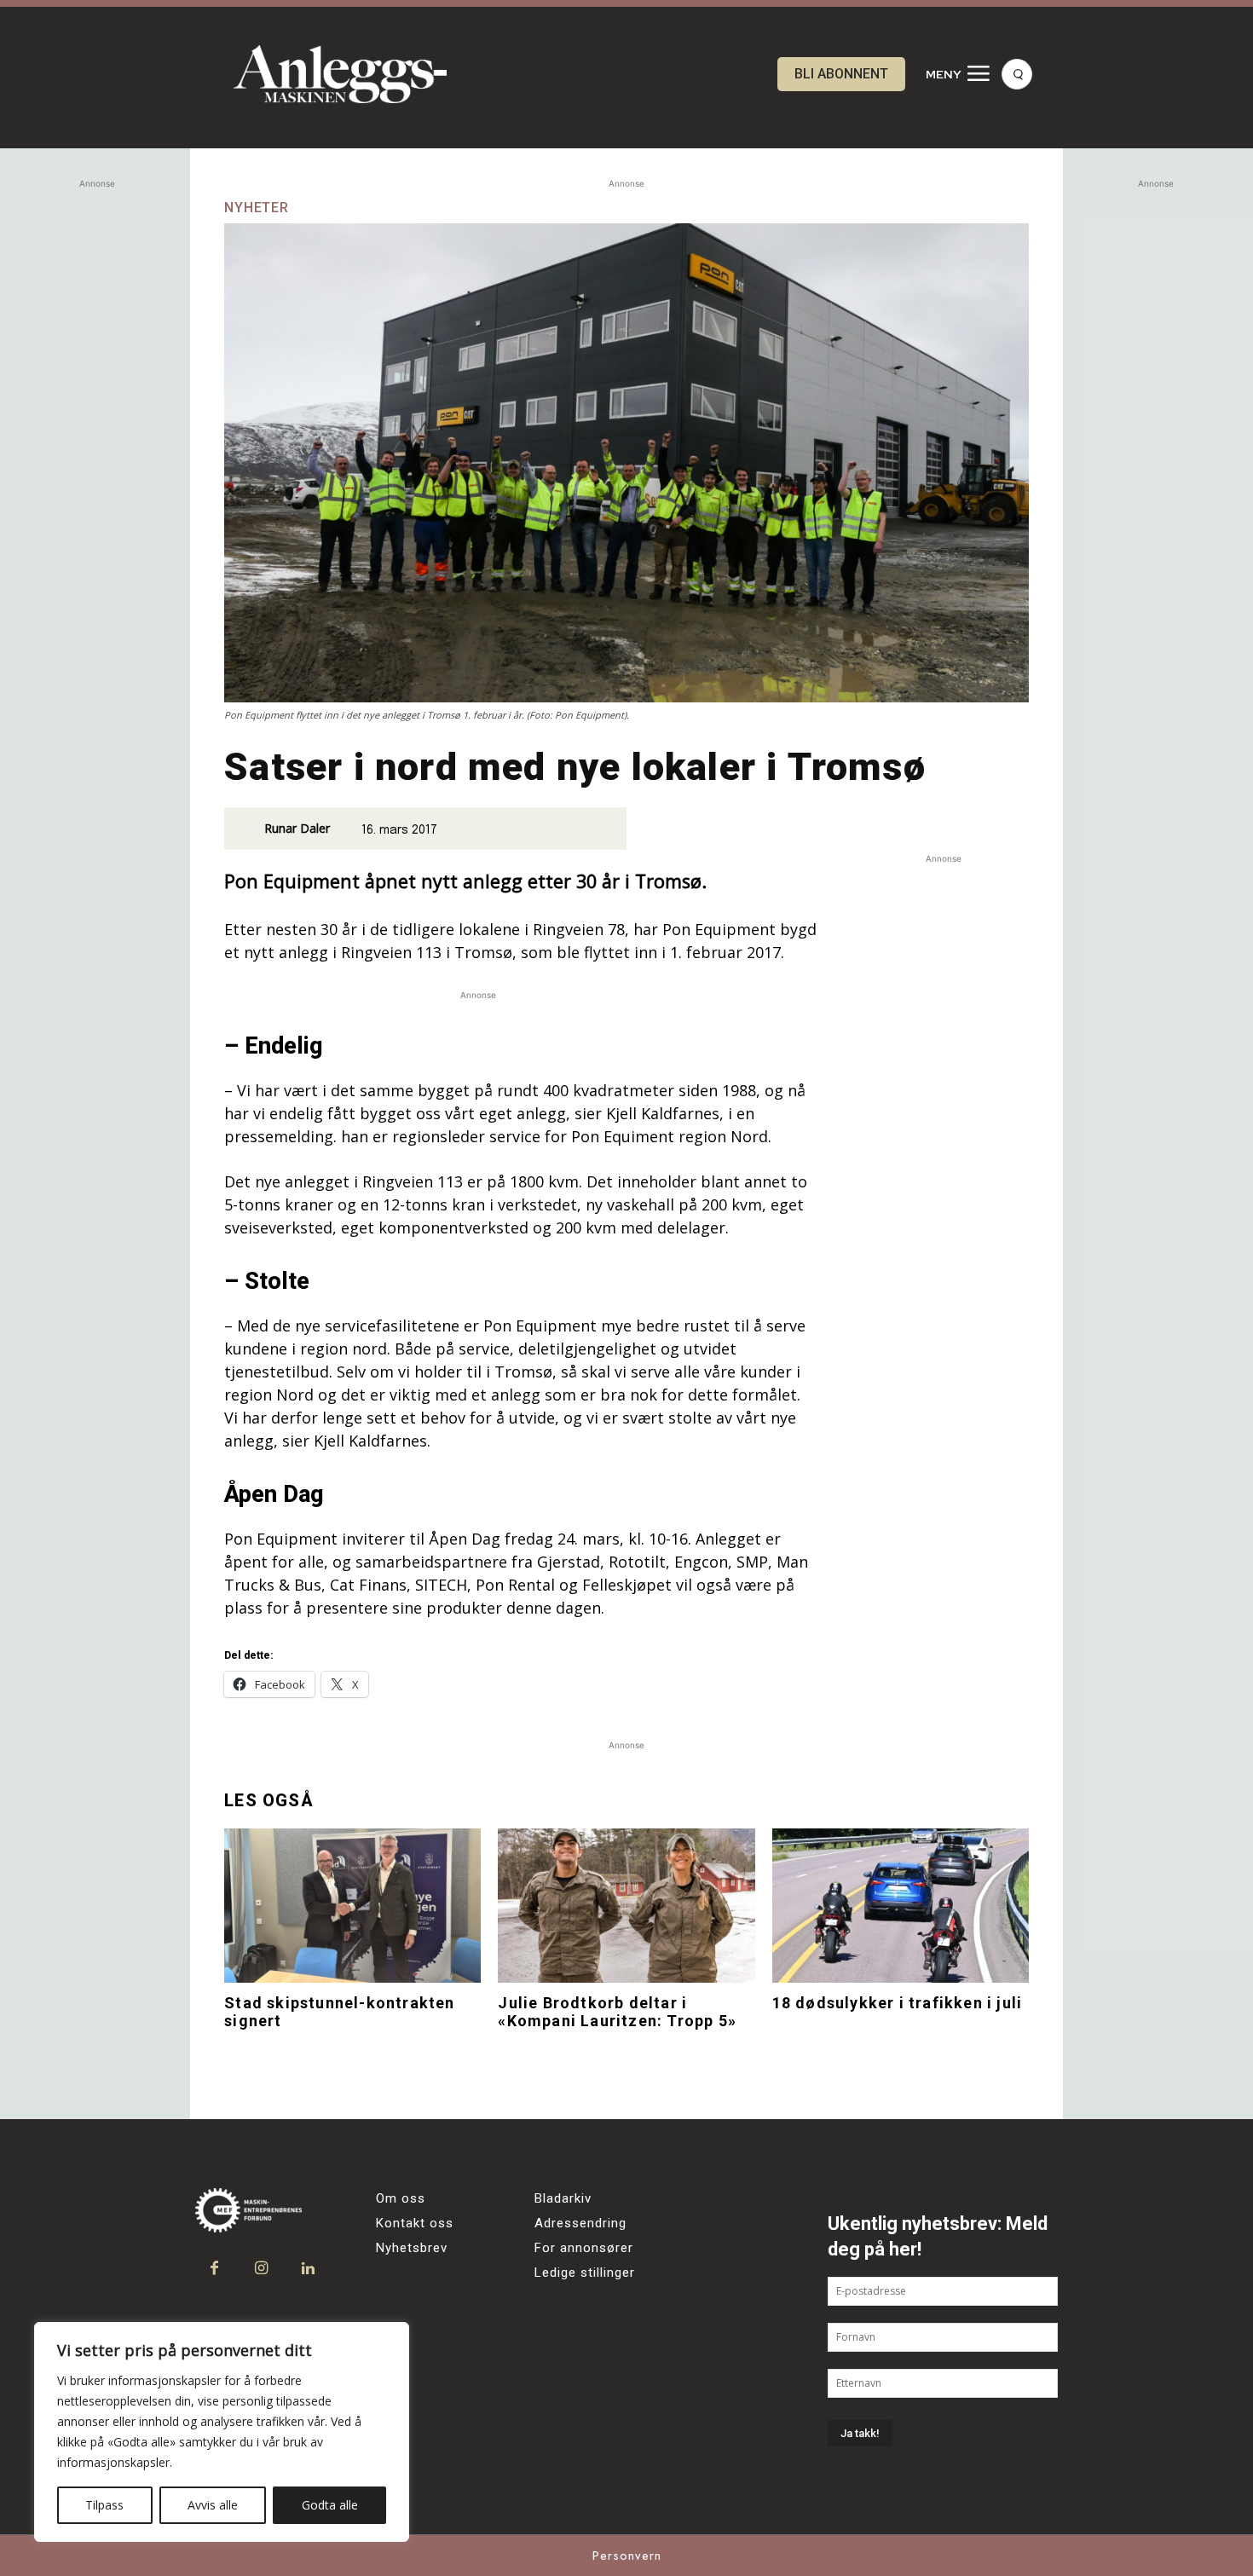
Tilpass (104, 2505)
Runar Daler (297, 828)
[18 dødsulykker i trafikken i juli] (901, 1906)
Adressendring (580, 2223)
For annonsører (584, 2248)
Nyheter (257, 208)
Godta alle (330, 2505)
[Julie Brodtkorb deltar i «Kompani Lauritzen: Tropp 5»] (626, 1906)
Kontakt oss (415, 2223)
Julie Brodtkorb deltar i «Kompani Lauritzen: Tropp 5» (617, 2012)
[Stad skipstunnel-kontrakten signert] (352, 1906)
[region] (222, 2432)
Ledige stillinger (585, 2273)
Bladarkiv (563, 2198)
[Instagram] (261, 2269)
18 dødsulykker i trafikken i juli (898, 2003)
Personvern (627, 2556)
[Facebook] (214, 2269)
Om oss (401, 2198)
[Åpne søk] (1017, 74)
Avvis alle (213, 2505)
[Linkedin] (308, 2269)
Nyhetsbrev (412, 2248)
